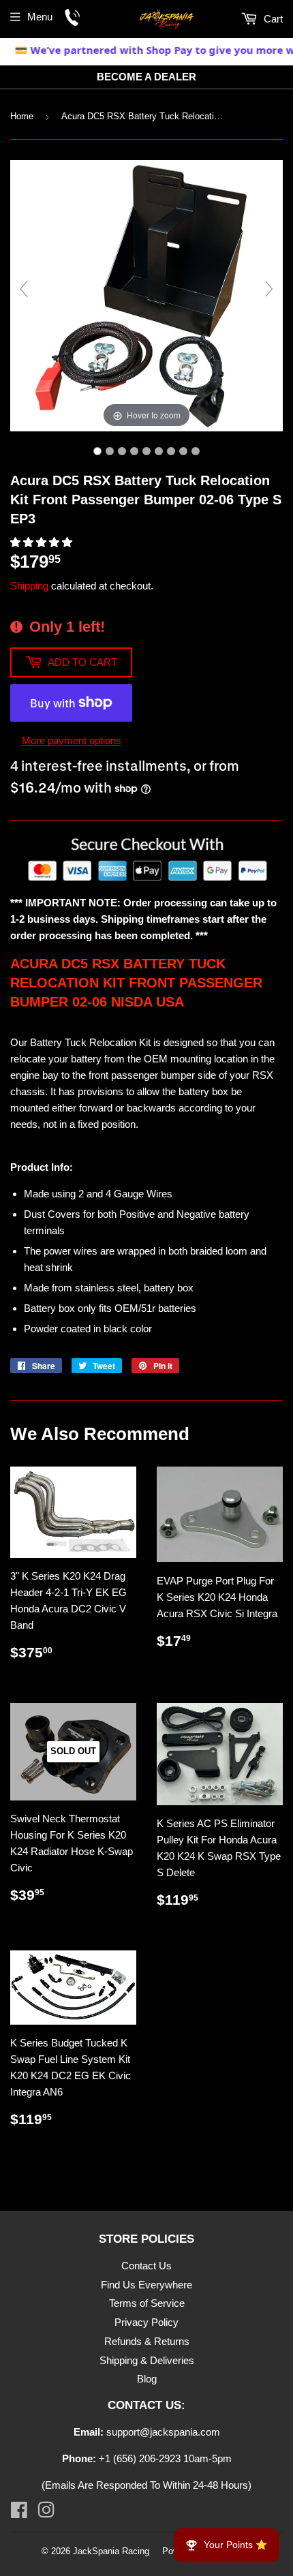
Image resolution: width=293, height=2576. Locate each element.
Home (22, 116)
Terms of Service (147, 2303)
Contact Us (146, 2266)
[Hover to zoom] (146, 295)
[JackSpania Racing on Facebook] (19, 2513)
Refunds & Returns (147, 2341)
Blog (147, 2379)
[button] (43, 542)
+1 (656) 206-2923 (140, 2458)
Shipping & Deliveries (147, 2360)
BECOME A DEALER (146, 77)
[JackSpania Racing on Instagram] (46, 2513)
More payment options (72, 740)
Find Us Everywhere (146, 2285)
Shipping (29, 586)
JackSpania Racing (111, 2551)
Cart (272, 19)
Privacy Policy (146, 2322)
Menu (40, 17)
